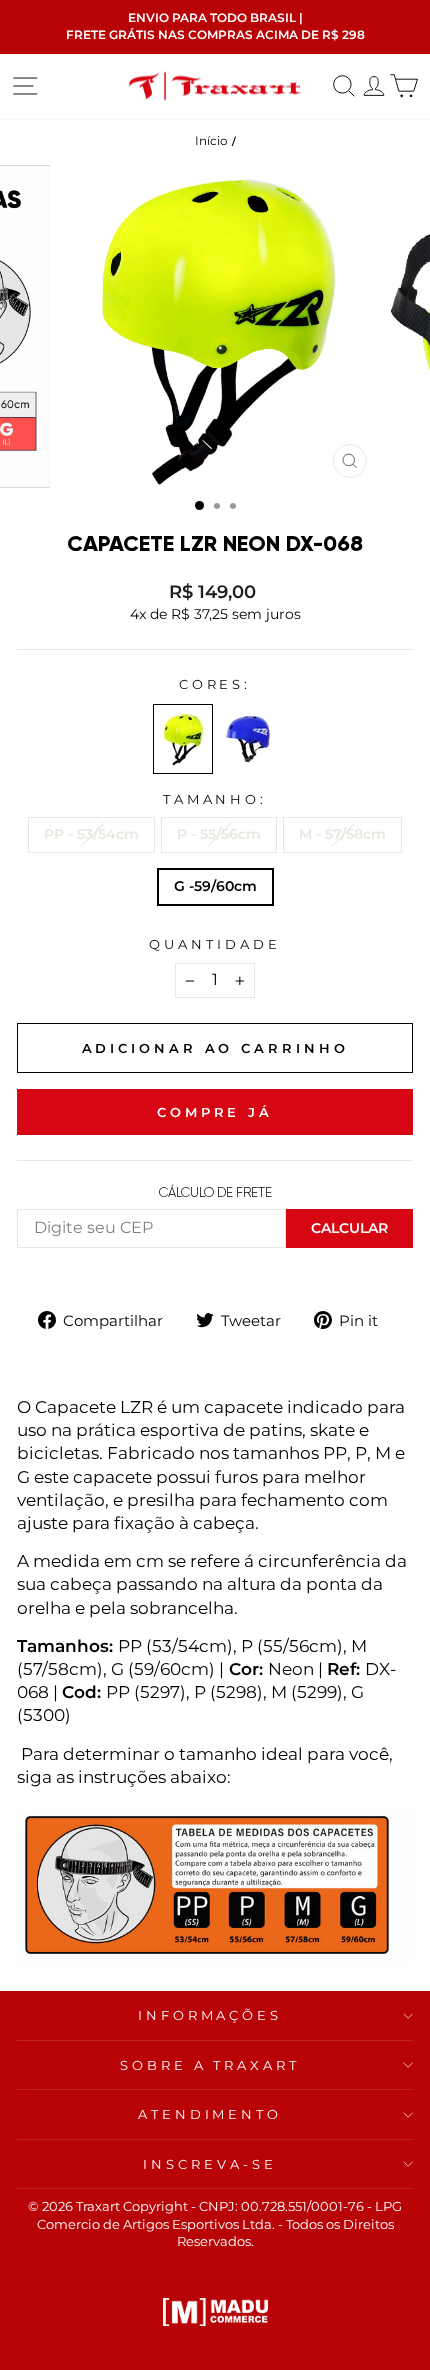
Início (211, 140)
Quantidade (215, 944)
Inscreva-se (210, 2164)
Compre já (215, 1112)
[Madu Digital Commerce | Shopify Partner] (215, 2312)
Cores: (215, 684)
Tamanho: (215, 799)
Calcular (349, 1228)
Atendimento (210, 2114)
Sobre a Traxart (210, 2065)
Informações (210, 2015)
